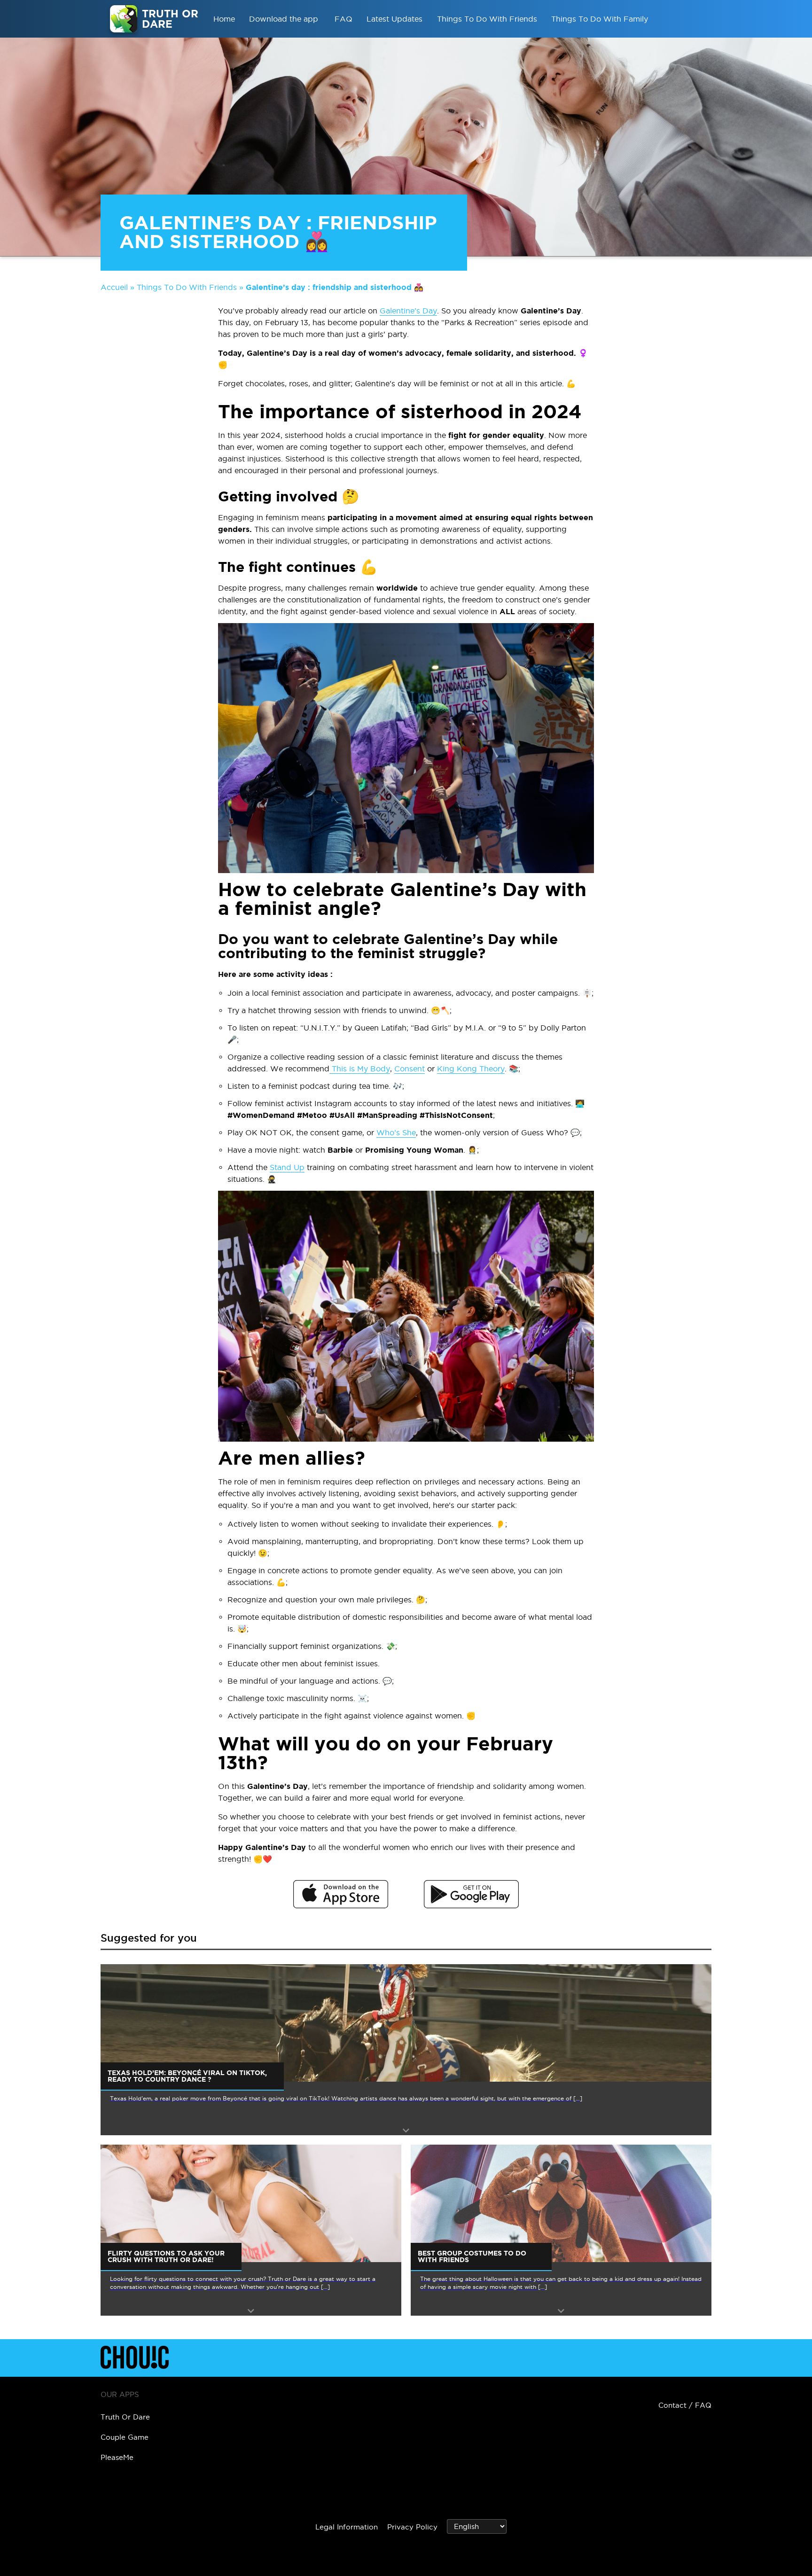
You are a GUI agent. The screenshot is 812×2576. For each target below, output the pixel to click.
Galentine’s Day (408, 311)
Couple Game (125, 2437)
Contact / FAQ (685, 2405)
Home (224, 19)
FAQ (344, 19)
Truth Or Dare (125, 2417)
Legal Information (347, 2527)
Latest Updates (394, 19)
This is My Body (360, 1069)
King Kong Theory (471, 1069)
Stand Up (287, 1167)
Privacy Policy (412, 2527)
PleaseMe (117, 2457)
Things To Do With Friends (487, 19)
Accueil (114, 287)
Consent (410, 1069)
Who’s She (396, 1132)
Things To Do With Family (600, 19)
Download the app (285, 19)
